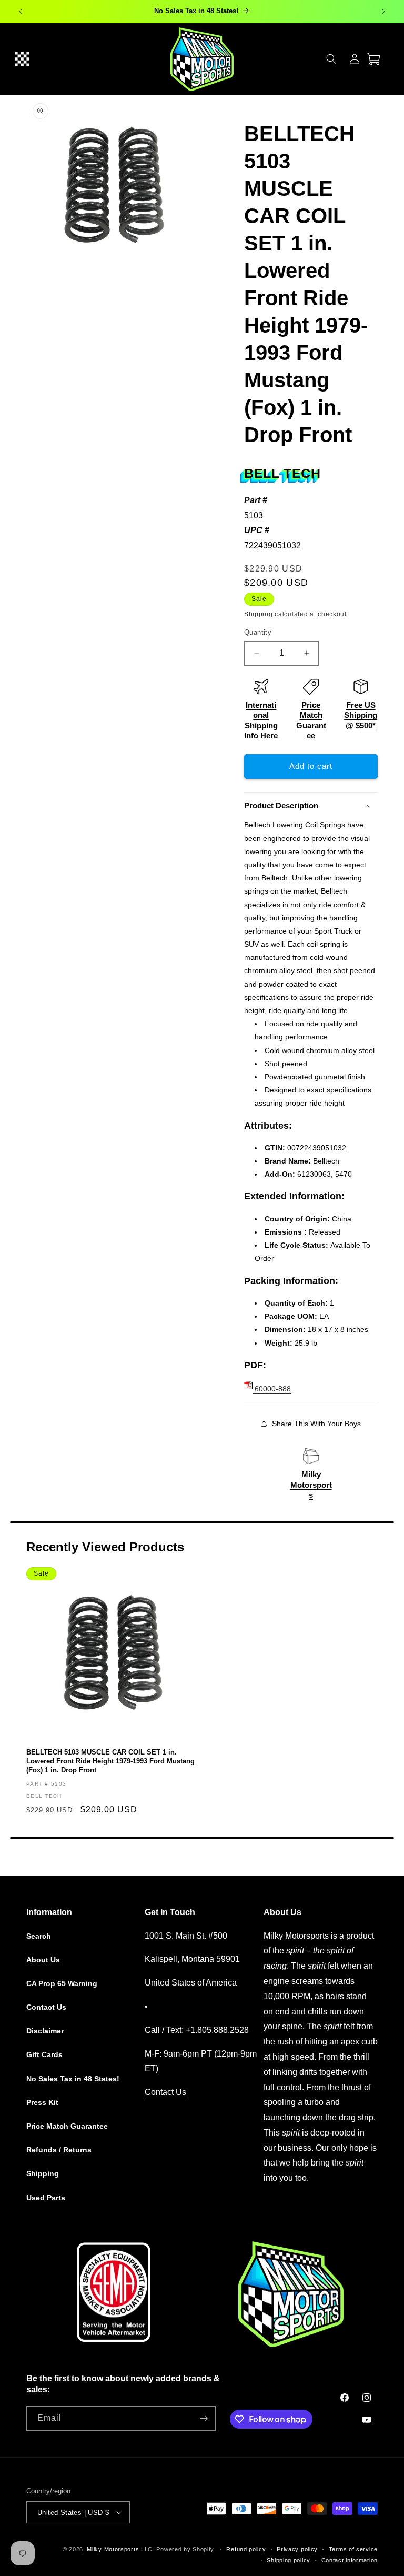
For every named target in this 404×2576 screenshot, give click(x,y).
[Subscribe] (204, 2418)
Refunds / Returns (59, 2150)
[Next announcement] (383, 12)
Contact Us (46, 2007)
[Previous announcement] (21, 12)
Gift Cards (44, 2054)
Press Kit (42, 2102)
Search (39, 1936)
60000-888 (272, 1389)
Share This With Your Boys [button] (316, 1424)
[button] (22, 59)
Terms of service (353, 2549)
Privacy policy (297, 2549)
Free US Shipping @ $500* (361, 715)
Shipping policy (289, 2560)
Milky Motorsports (311, 1485)
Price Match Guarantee (67, 2126)
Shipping (259, 614)
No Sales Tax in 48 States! (73, 2079)
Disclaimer (45, 2031)
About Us (43, 1960)
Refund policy (246, 2549)
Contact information (350, 2560)
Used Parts (46, 2198)
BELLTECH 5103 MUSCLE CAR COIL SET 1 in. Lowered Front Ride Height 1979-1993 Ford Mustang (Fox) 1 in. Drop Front (110, 1761)
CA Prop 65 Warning (62, 1983)
